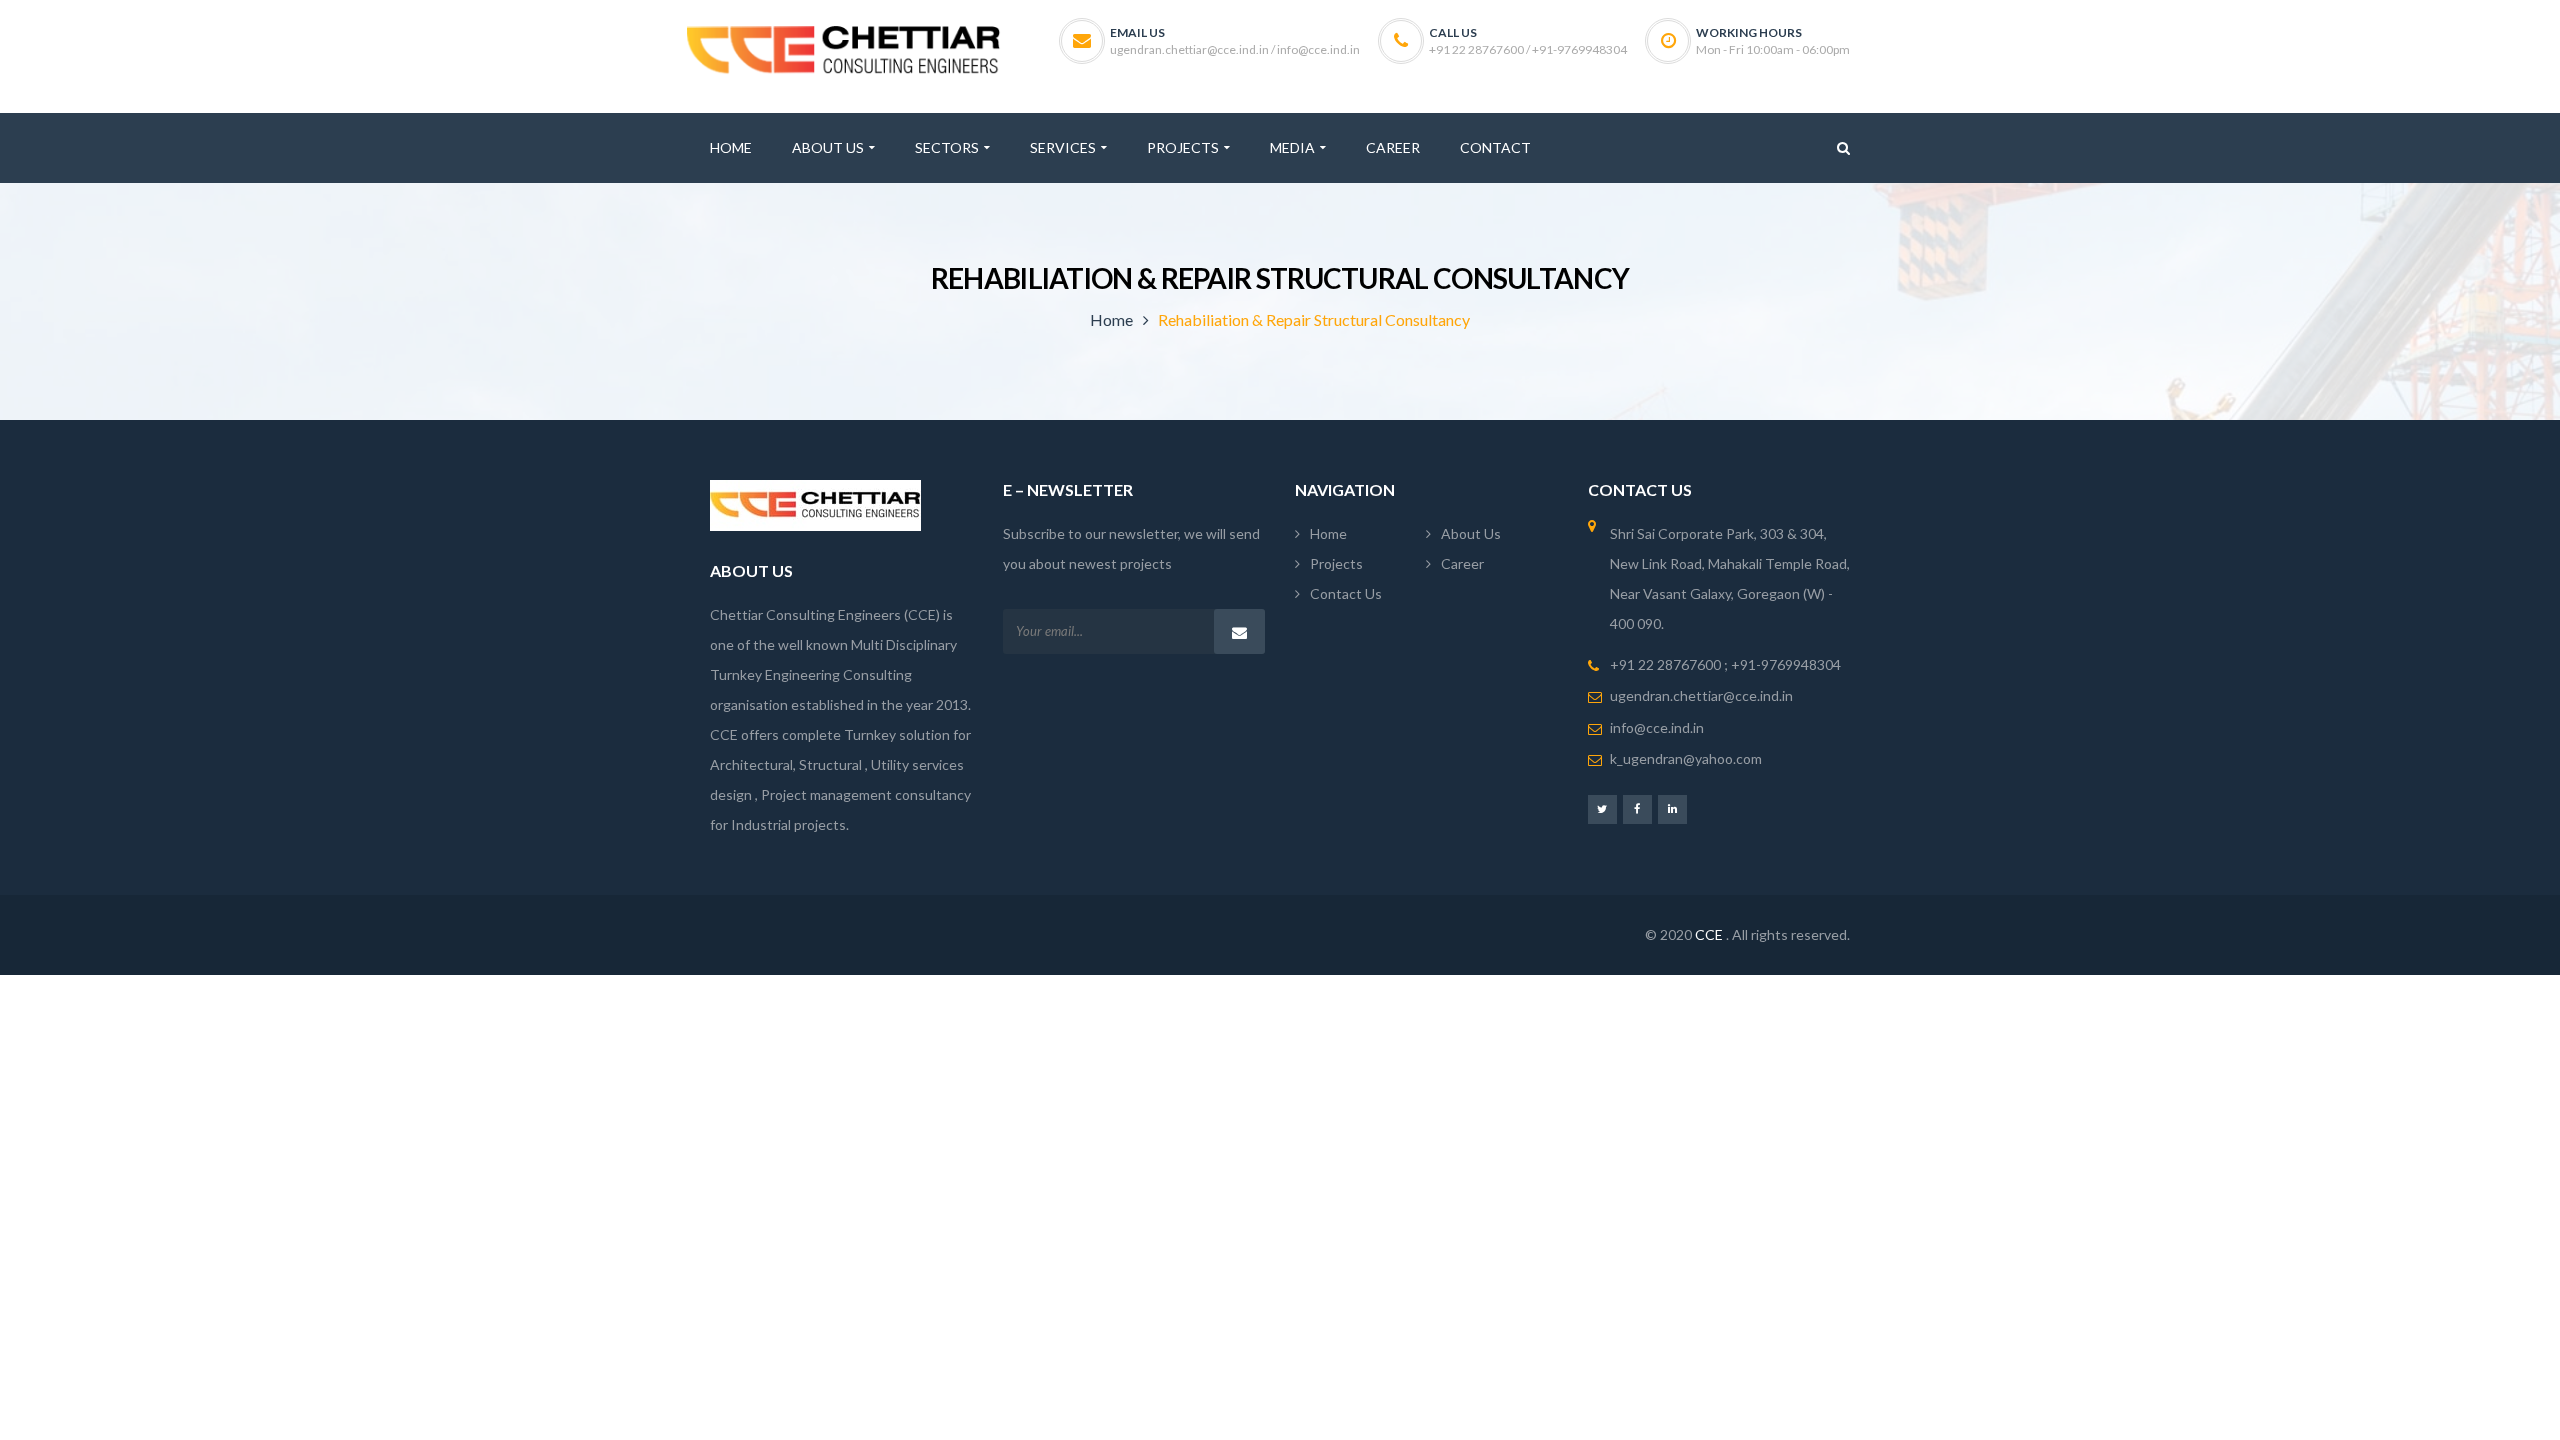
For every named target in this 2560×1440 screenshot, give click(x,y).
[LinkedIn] (1672, 808)
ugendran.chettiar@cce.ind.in (1701, 695)
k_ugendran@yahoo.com (1686, 758)
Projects (1336, 563)
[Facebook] (1637, 808)
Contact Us (1346, 593)
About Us (1471, 533)
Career (1462, 563)
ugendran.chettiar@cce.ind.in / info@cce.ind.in (1235, 49)
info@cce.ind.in (1657, 727)
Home (1111, 319)
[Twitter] (1602, 808)
